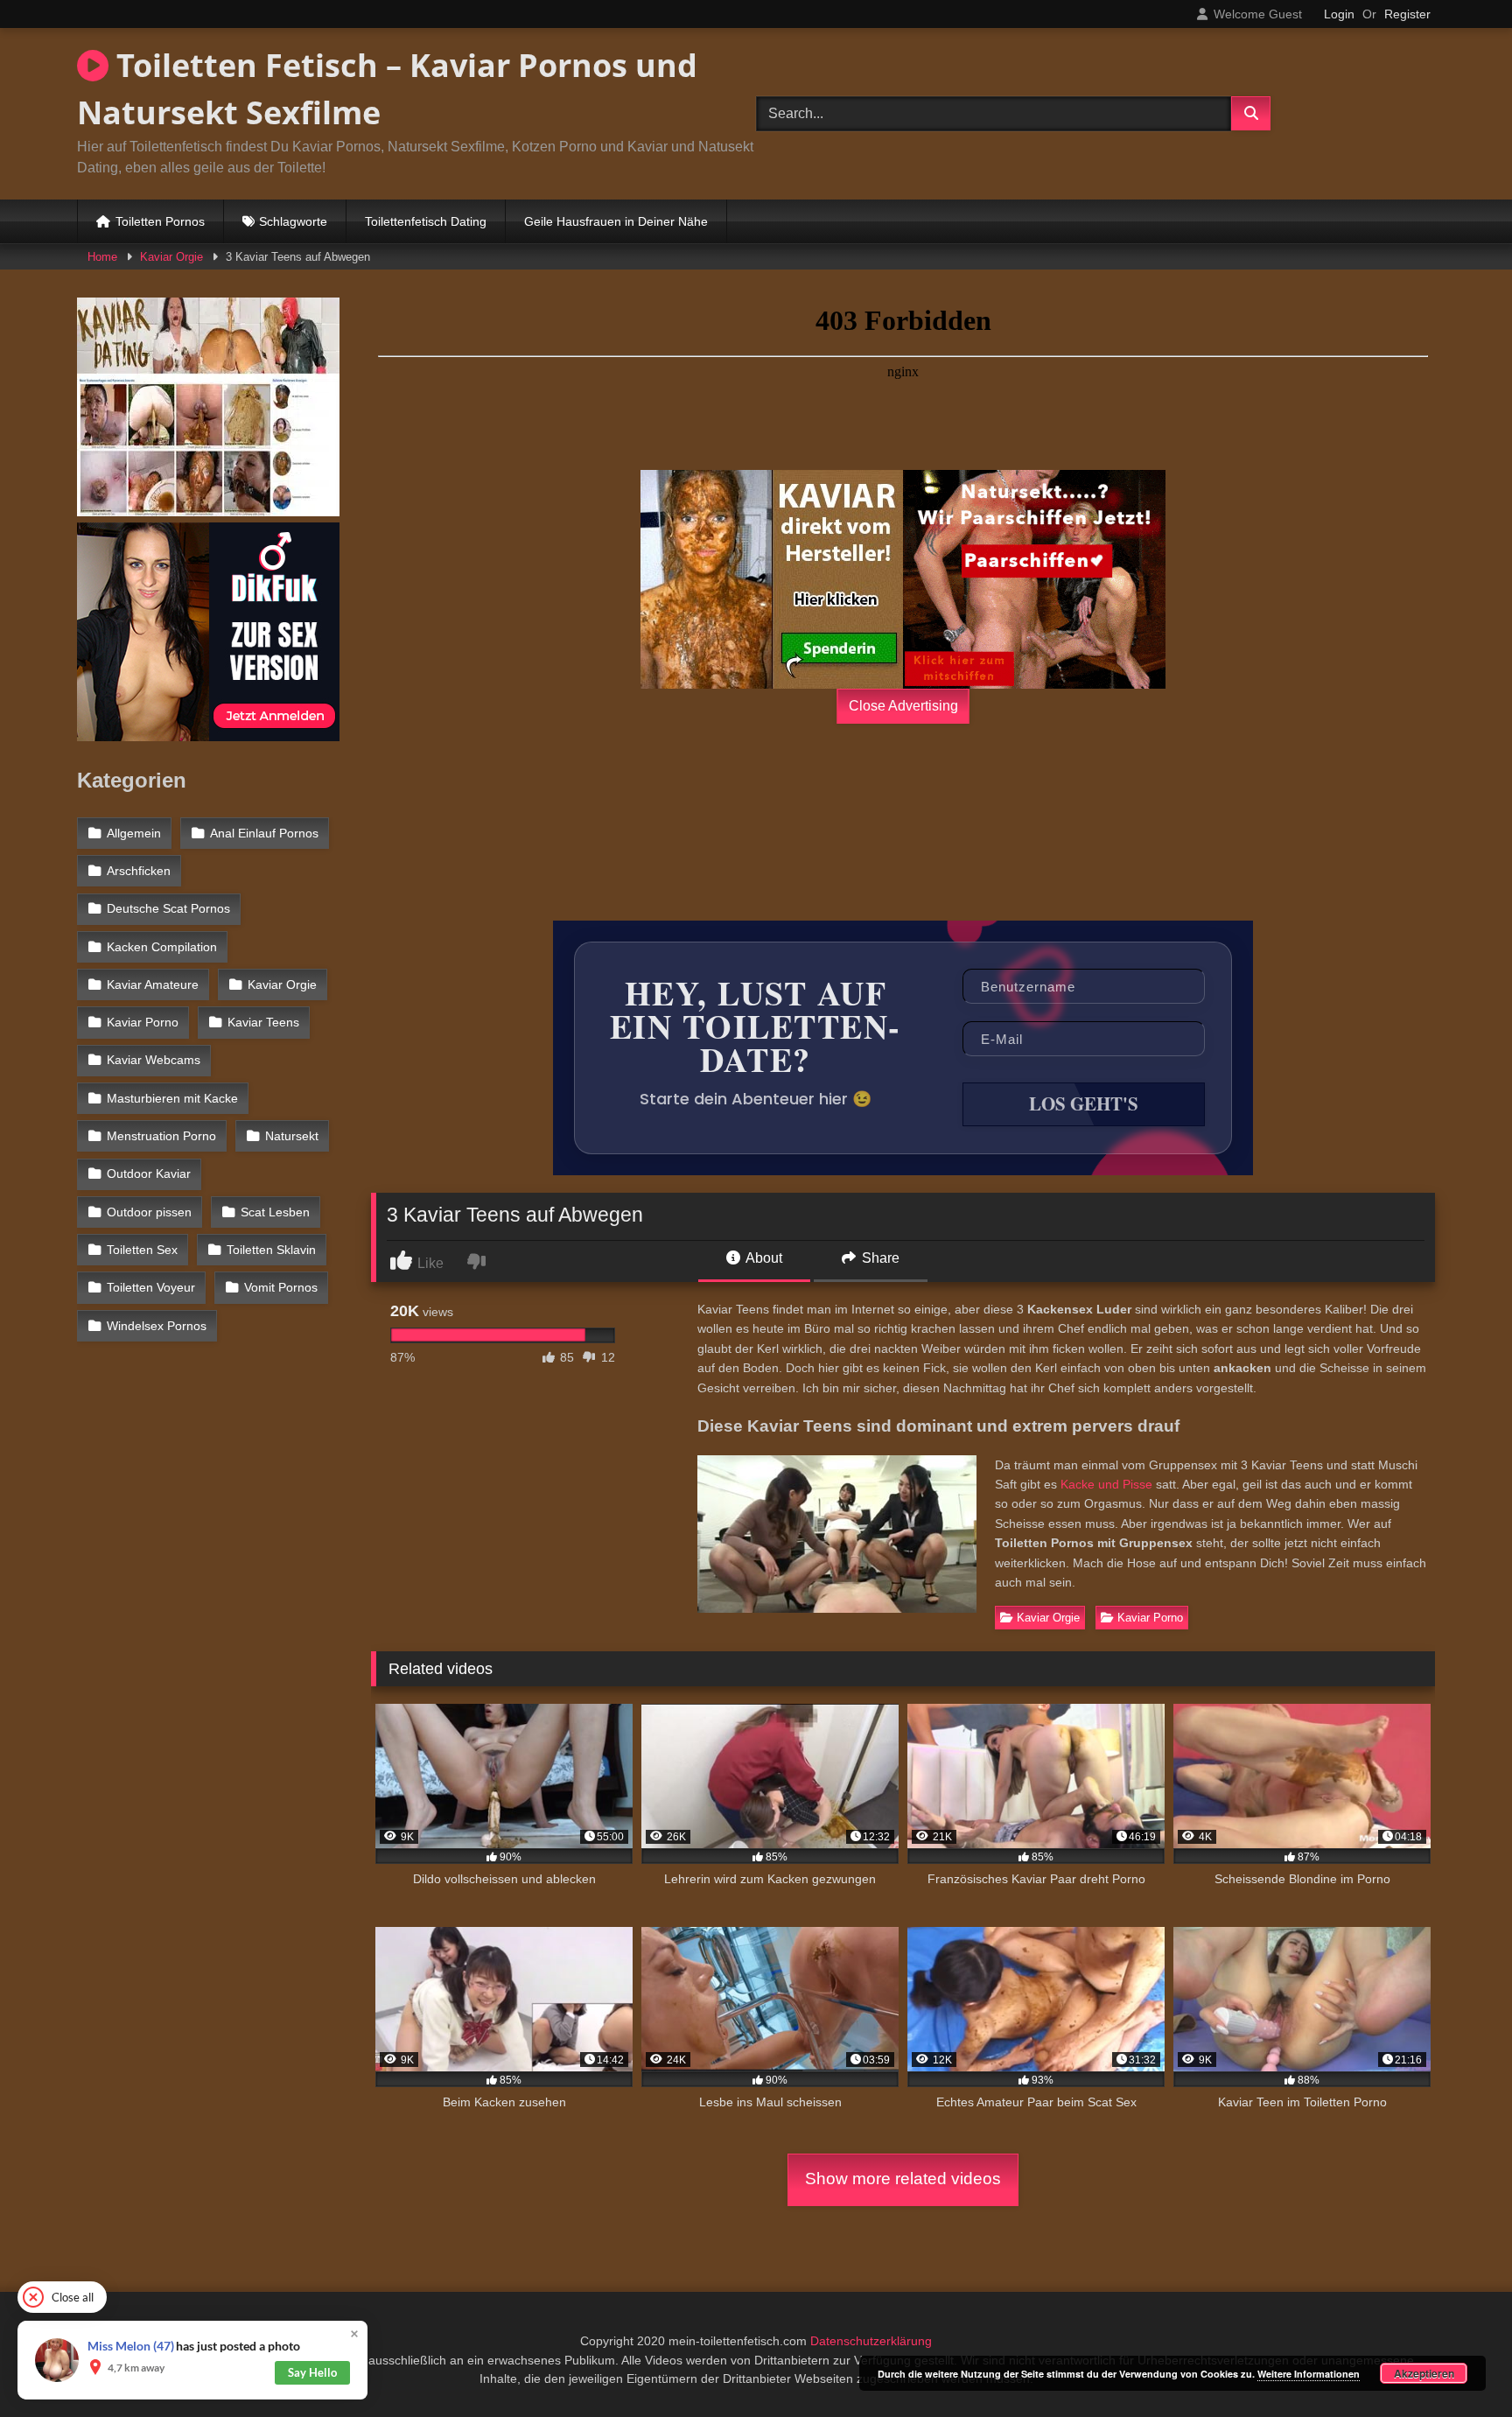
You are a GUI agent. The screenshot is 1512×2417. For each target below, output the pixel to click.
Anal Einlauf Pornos (264, 833)
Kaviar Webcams (154, 1060)
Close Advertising (903, 706)
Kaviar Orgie (171, 257)
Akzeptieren (1424, 2373)
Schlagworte (293, 221)
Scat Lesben (275, 1212)
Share (879, 1258)
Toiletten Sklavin (271, 1250)
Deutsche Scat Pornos (168, 908)
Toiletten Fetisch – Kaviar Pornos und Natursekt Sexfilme (387, 89)
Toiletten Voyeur (151, 1287)
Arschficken (139, 871)
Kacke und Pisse (1106, 1484)
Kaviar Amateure (153, 984)
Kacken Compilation (162, 947)
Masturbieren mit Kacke (172, 1098)
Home (102, 257)
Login (1339, 14)
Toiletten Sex (142, 1250)
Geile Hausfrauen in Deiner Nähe (616, 221)
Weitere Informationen (1309, 2374)
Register (1407, 14)
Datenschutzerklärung (871, 2341)
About (763, 1258)
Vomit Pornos (281, 1287)
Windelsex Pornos (157, 1326)
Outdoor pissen (149, 1212)
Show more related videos (903, 2179)
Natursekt (292, 1136)
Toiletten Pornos (160, 221)
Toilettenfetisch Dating (426, 221)
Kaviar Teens (263, 1022)
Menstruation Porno (161, 1136)
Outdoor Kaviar (149, 1173)
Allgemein (134, 833)
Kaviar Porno (1150, 1618)
